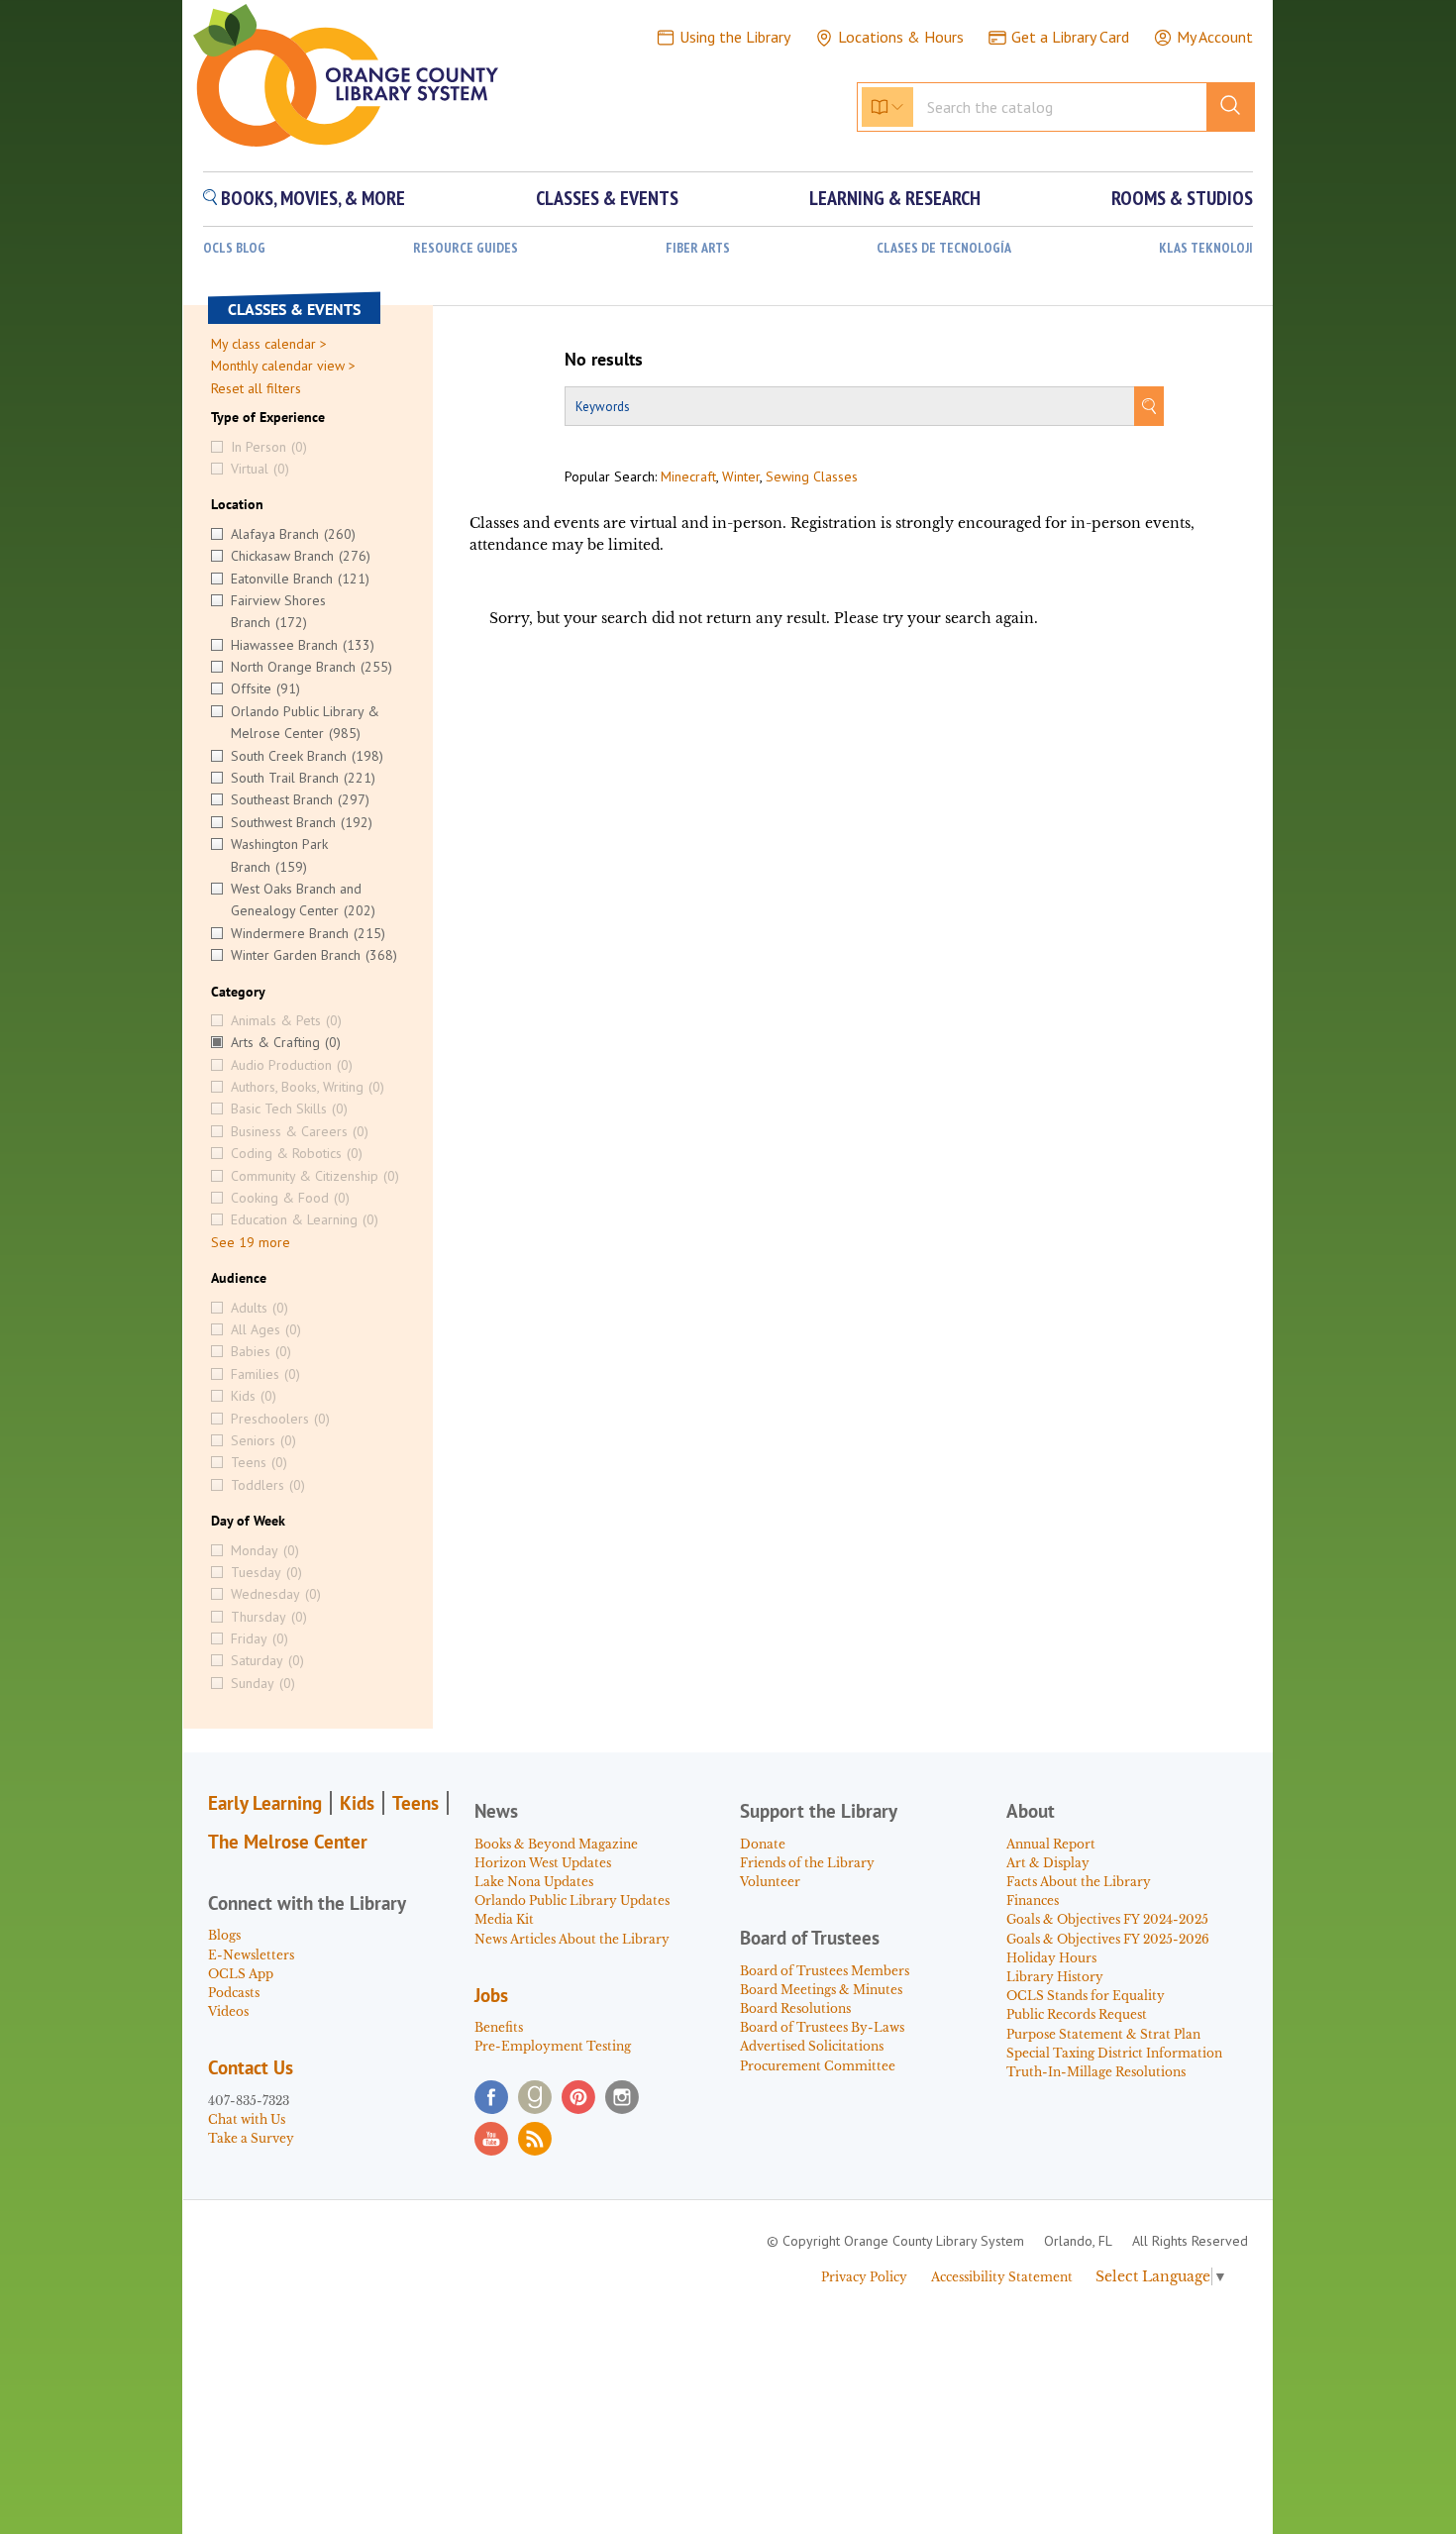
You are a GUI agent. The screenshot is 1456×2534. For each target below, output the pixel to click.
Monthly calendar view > (283, 366)
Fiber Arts (698, 248)
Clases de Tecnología (944, 248)
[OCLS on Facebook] (491, 2097)
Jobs (491, 1995)
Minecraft (688, 476)
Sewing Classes (812, 476)
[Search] (1149, 406)
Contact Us (251, 2067)
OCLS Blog (234, 248)
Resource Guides (466, 248)
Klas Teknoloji (1206, 248)
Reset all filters (256, 388)
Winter (741, 476)
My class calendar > (269, 344)
